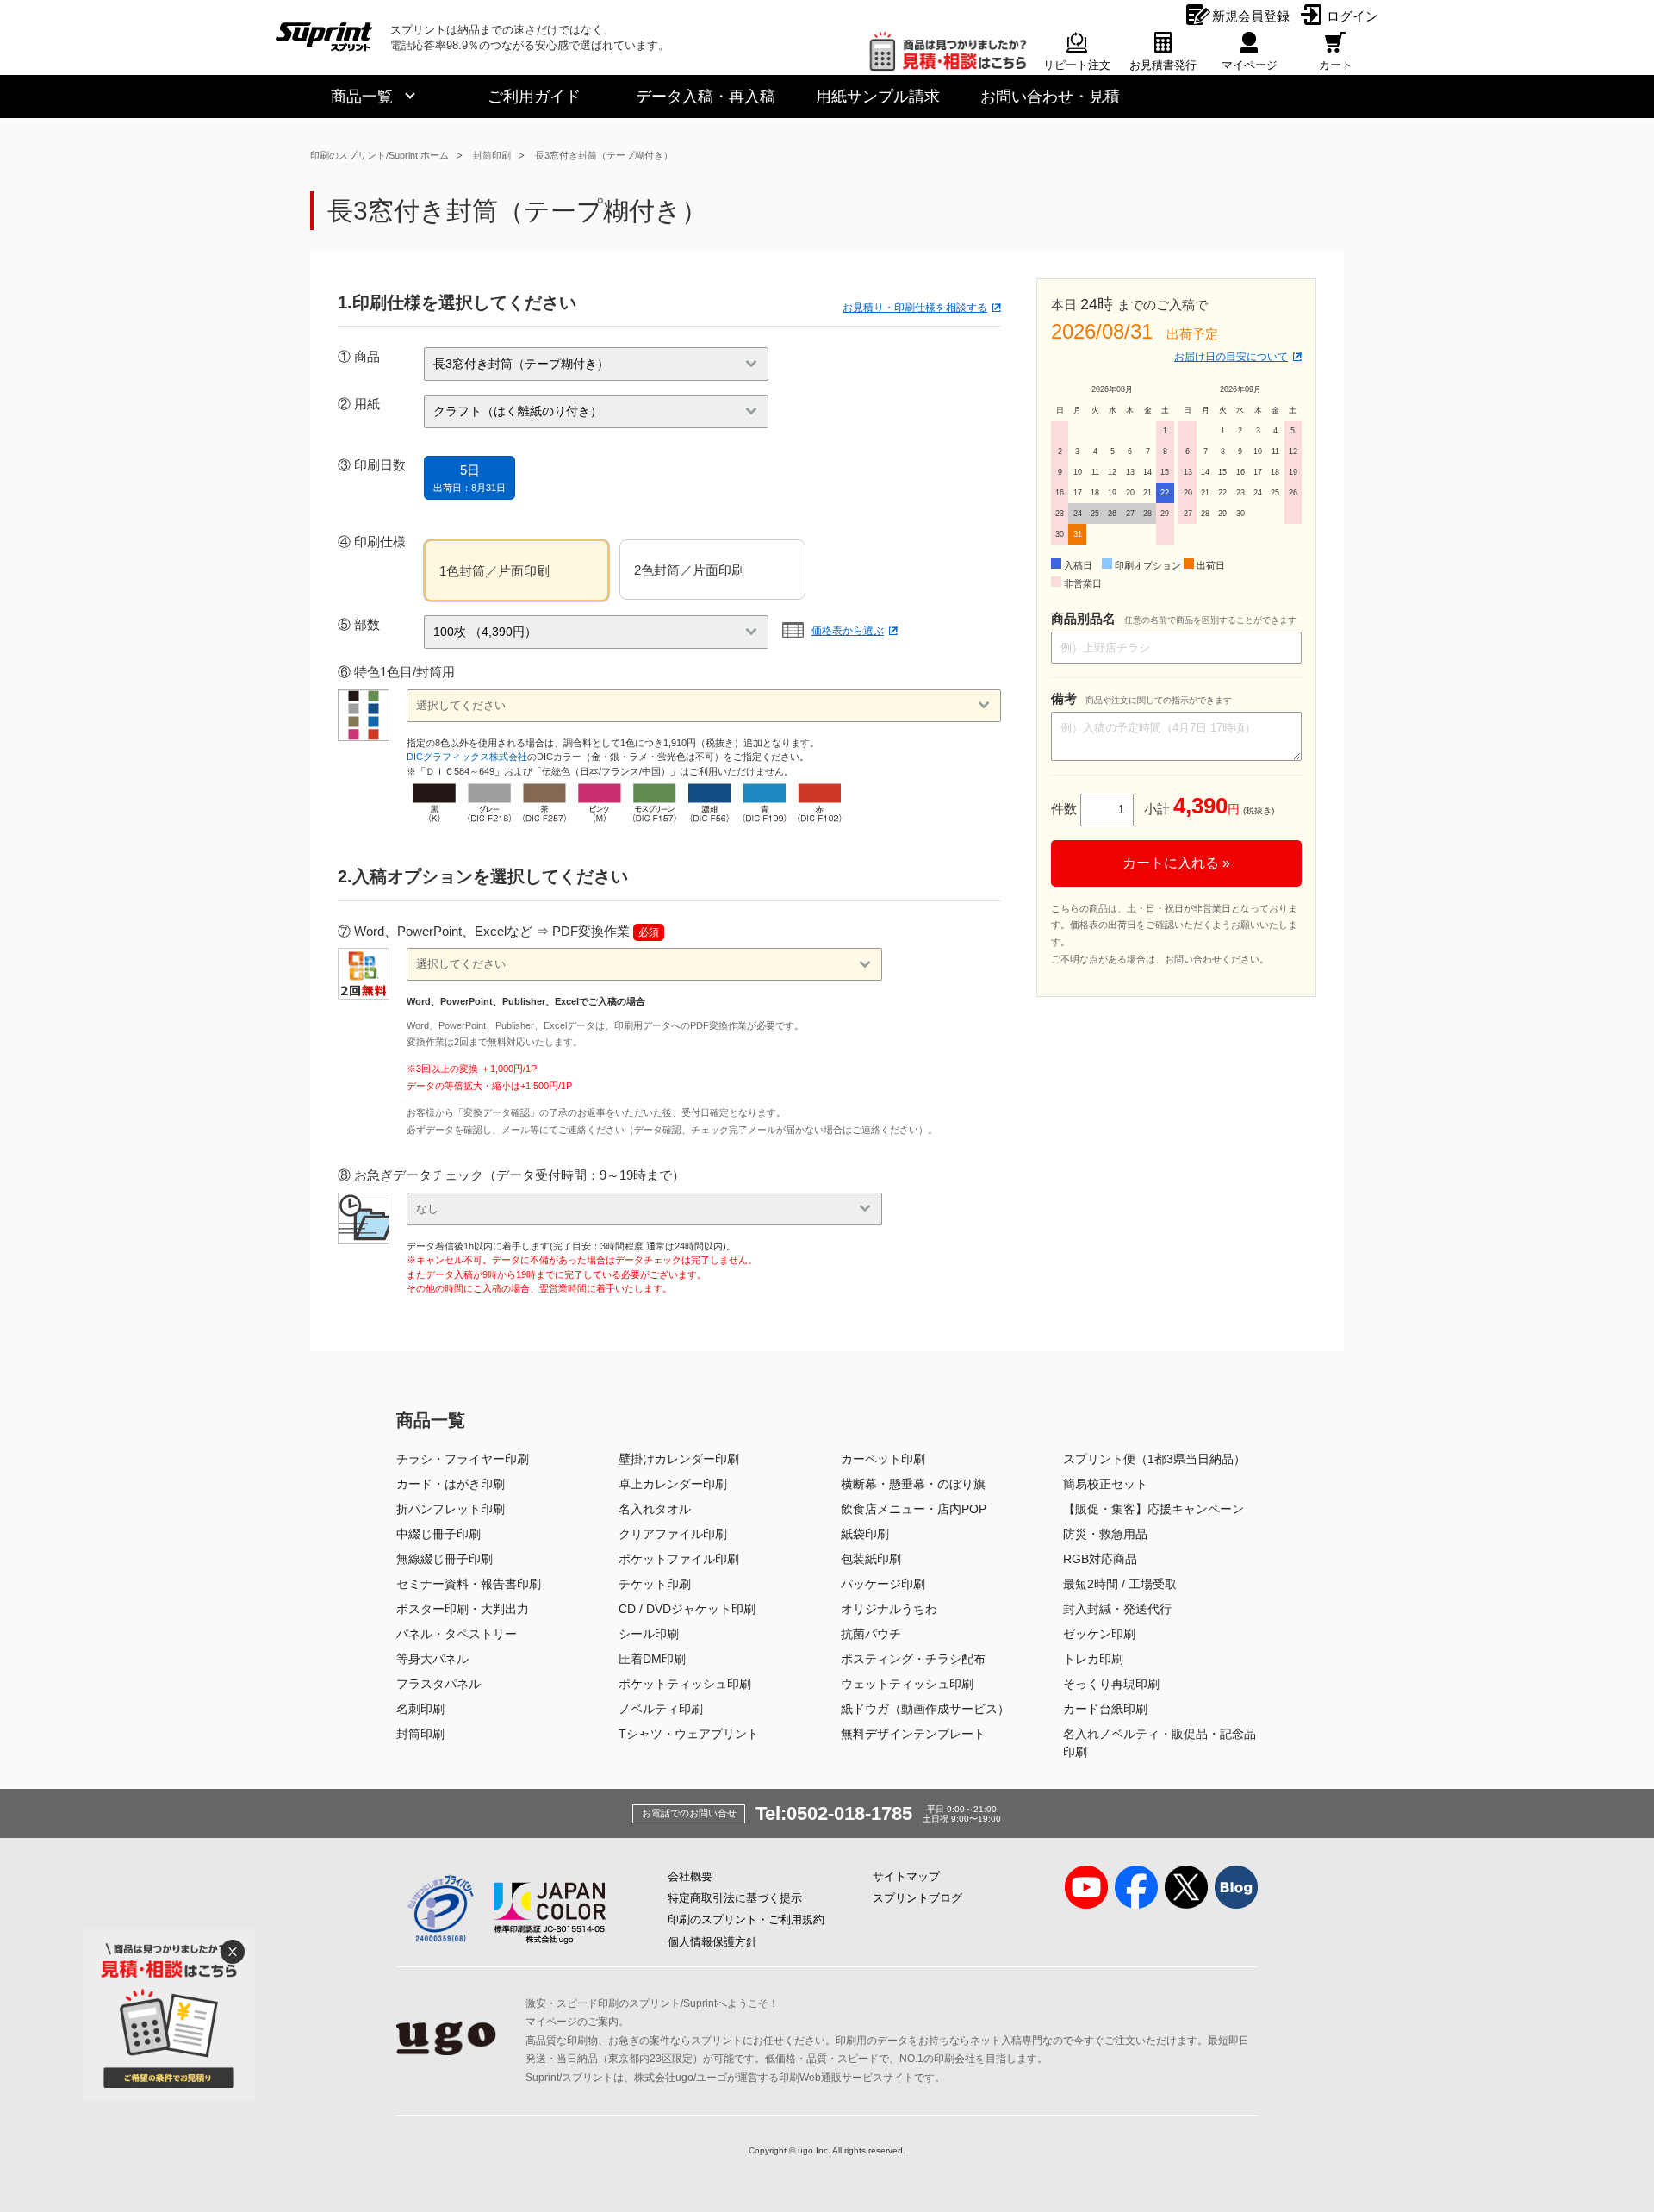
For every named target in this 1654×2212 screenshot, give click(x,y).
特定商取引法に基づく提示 (735, 1898)
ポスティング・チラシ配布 (913, 1659)
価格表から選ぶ (848, 631)
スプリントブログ (917, 1898)
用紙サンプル (878, 97)
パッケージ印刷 (883, 1584)
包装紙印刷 (871, 1559)
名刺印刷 (420, 1709)
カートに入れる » (1176, 863)
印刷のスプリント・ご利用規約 (746, 1919)
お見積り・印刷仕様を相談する (915, 308)
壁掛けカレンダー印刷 (679, 1459)
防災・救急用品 (1105, 1534)
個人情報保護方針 (712, 1942)
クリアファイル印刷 (673, 1534)
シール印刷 (649, 1634)
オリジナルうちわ (889, 1609)
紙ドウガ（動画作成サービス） (925, 1709)
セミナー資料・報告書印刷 (469, 1584)
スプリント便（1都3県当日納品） (1154, 1459)
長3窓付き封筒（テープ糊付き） (604, 155)
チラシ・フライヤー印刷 (463, 1459)
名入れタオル (655, 1509)
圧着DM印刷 (652, 1659)
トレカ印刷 (1093, 1659)
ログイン (1352, 16)
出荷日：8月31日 (469, 478)
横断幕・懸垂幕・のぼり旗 (913, 1484)
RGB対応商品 (1100, 1559)
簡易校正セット (1105, 1484)
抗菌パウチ (871, 1634)
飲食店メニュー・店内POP (914, 1509)
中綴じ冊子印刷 (438, 1534)
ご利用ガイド (534, 97)
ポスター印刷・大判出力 (463, 1609)
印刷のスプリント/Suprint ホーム (379, 155)
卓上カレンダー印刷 (673, 1484)
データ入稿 (706, 97)
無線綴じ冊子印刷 (445, 1559)
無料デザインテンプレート (913, 1734)
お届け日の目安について (1231, 357)
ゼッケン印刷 (1099, 1634)
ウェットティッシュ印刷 (907, 1684)
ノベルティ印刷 (661, 1709)
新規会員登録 (1251, 16)
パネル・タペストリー (457, 1634)
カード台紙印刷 (1105, 1709)
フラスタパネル (438, 1684)
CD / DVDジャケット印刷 (687, 1609)
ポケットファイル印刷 (679, 1559)
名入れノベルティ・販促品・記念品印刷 (1160, 1743)
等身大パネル (432, 1659)
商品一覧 (362, 97)
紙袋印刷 (865, 1534)
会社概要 (690, 1876)
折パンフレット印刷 (451, 1509)
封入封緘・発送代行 (1117, 1609)
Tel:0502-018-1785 (834, 1813)
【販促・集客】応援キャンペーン (1153, 1509)
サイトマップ (906, 1876)
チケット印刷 (655, 1584)
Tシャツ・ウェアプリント (689, 1734)
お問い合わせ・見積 (1050, 97)
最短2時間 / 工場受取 (1120, 1584)
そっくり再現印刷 (1111, 1684)
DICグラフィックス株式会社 (467, 757)
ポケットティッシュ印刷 (685, 1684)
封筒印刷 (492, 155)
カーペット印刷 (883, 1459)
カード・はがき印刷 (451, 1484)
